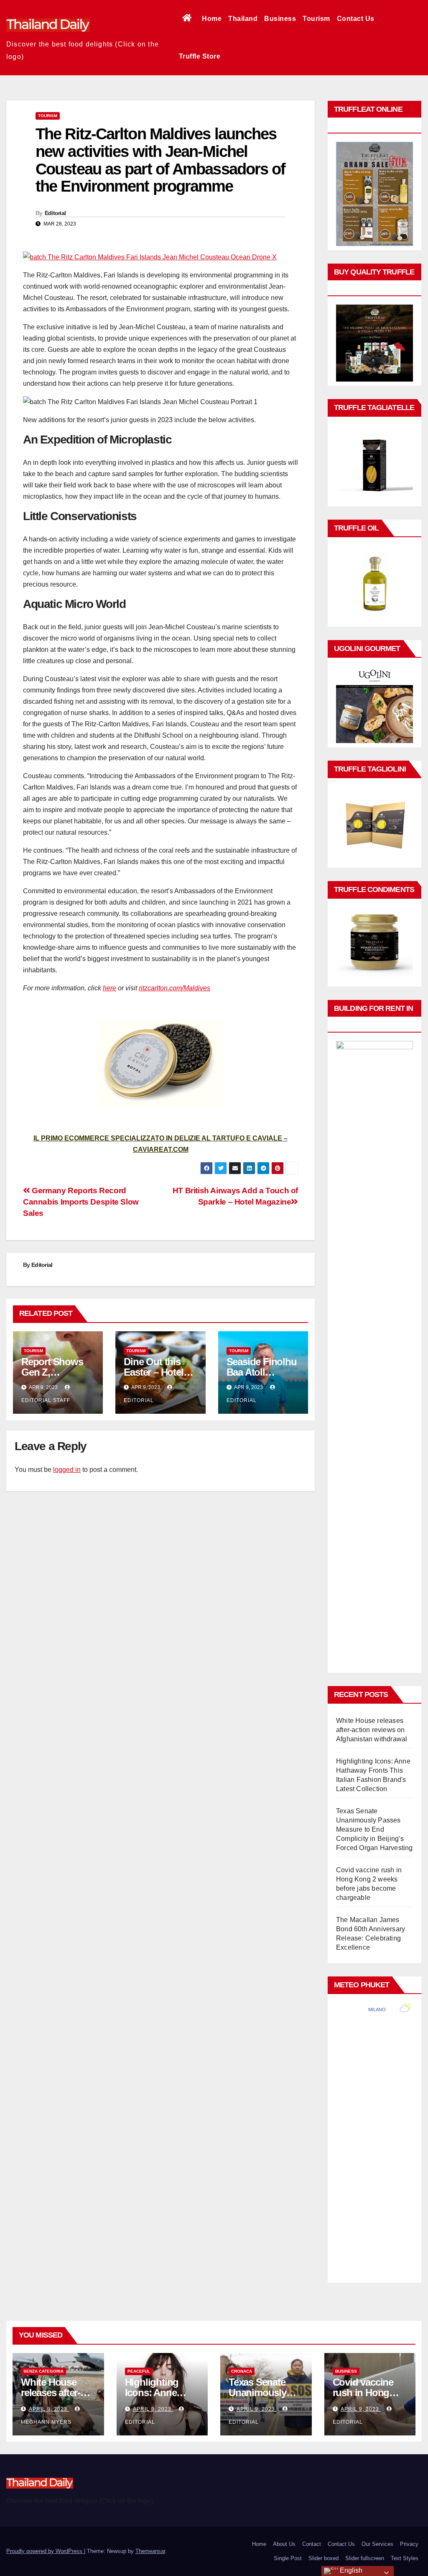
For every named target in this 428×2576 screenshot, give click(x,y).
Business (280, 19)
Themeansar (150, 2551)
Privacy (409, 2544)
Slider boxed (324, 2558)
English (350, 2570)
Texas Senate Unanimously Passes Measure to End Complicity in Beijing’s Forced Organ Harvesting (374, 1829)
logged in (67, 1470)
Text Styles (405, 2558)
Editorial (55, 213)
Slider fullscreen (365, 2558)
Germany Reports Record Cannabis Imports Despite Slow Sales (81, 1202)
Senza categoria (43, 2371)
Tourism (316, 19)
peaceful (139, 2371)
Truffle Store (200, 56)
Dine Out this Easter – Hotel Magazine (153, 1372)
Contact (312, 2544)
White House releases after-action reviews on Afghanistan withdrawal (372, 1730)
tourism (48, 116)
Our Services (377, 2544)
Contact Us (356, 19)
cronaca (242, 2371)
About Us (284, 2544)
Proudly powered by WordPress (45, 2551)
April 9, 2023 (49, 2409)
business (346, 2371)
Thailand (243, 19)
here (110, 988)
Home (212, 19)
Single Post (288, 2558)
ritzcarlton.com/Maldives (175, 988)
